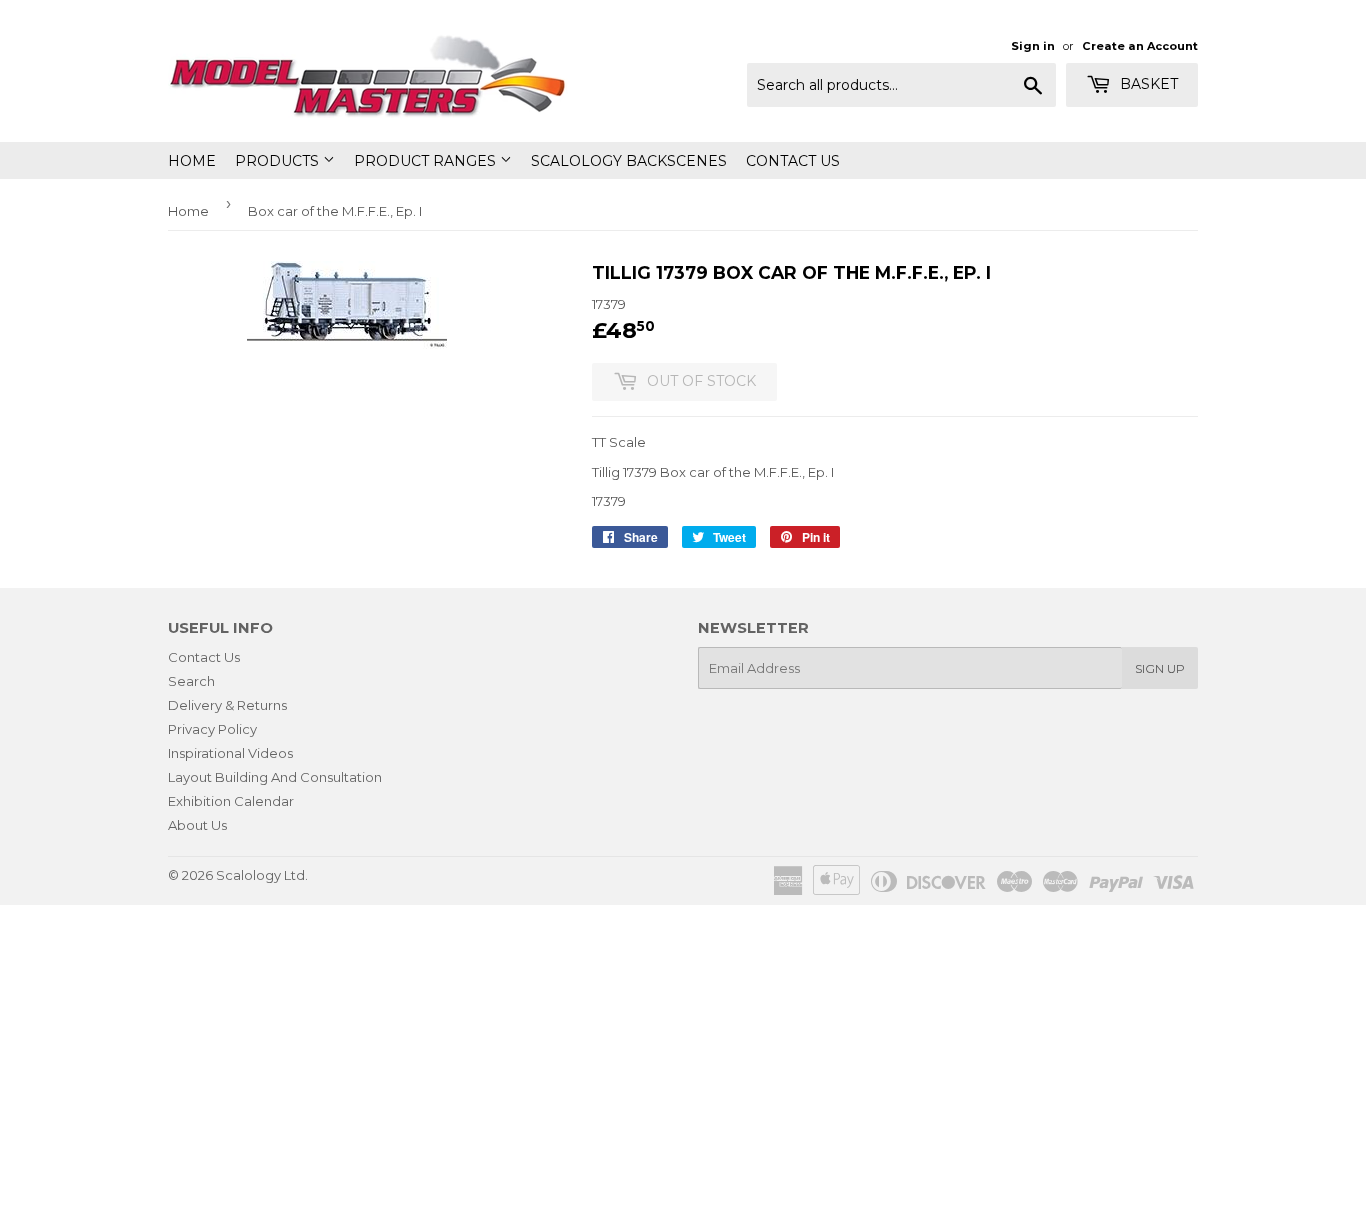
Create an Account (1140, 46)
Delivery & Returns (227, 705)
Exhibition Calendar (231, 801)
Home (192, 161)
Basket (1147, 84)
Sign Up (1160, 668)
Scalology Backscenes (629, 161)
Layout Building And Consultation (275, 777)
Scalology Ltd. (262, 875)
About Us (197, 825)
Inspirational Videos (230, 753)
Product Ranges (427, 161)
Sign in (1033, 46)
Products (279, 161)
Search (191, 681)
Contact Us (793, 161)
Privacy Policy (212, 729)
